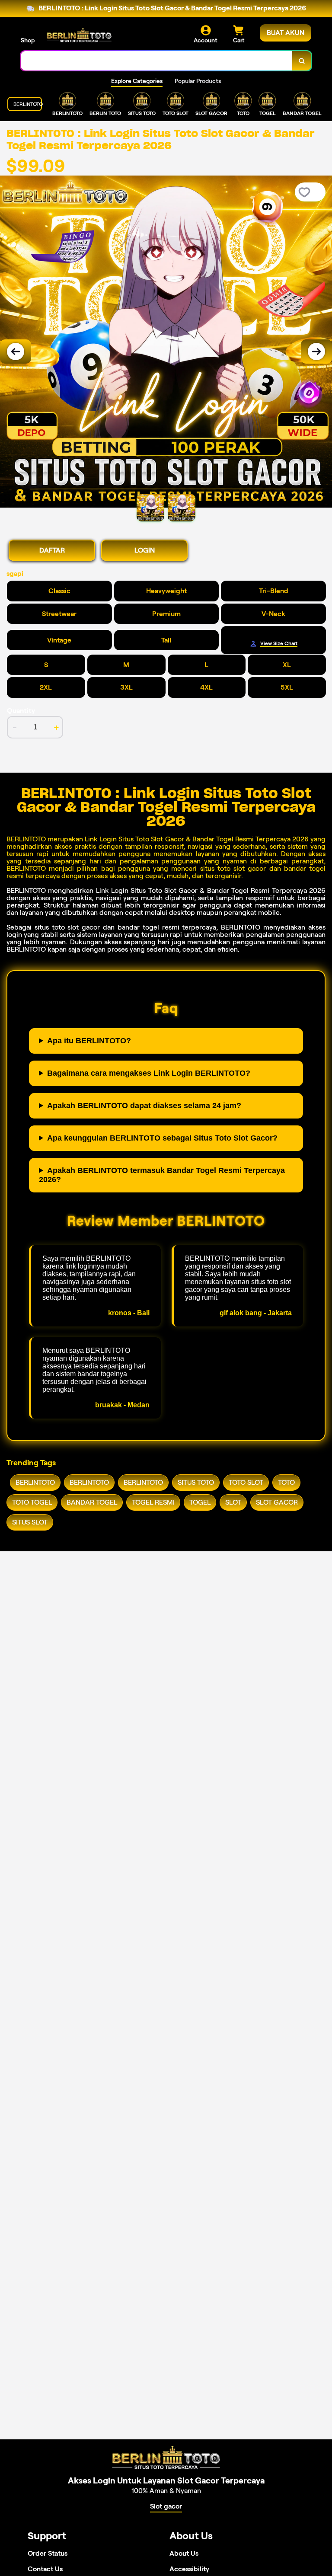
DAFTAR (52, 550)
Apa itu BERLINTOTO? (89, 1041)
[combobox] (157, 61)
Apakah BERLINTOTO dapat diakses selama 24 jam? (144, 1106)
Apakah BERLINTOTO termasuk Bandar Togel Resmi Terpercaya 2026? (162, 1175)
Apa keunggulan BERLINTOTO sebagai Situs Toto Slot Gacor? (162, 1138)
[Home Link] (79, 35)
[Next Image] (316, 352)
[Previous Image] (16, 352)
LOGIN (145, 550)
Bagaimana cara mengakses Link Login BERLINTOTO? (149, 1073)
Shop (28, 40)
